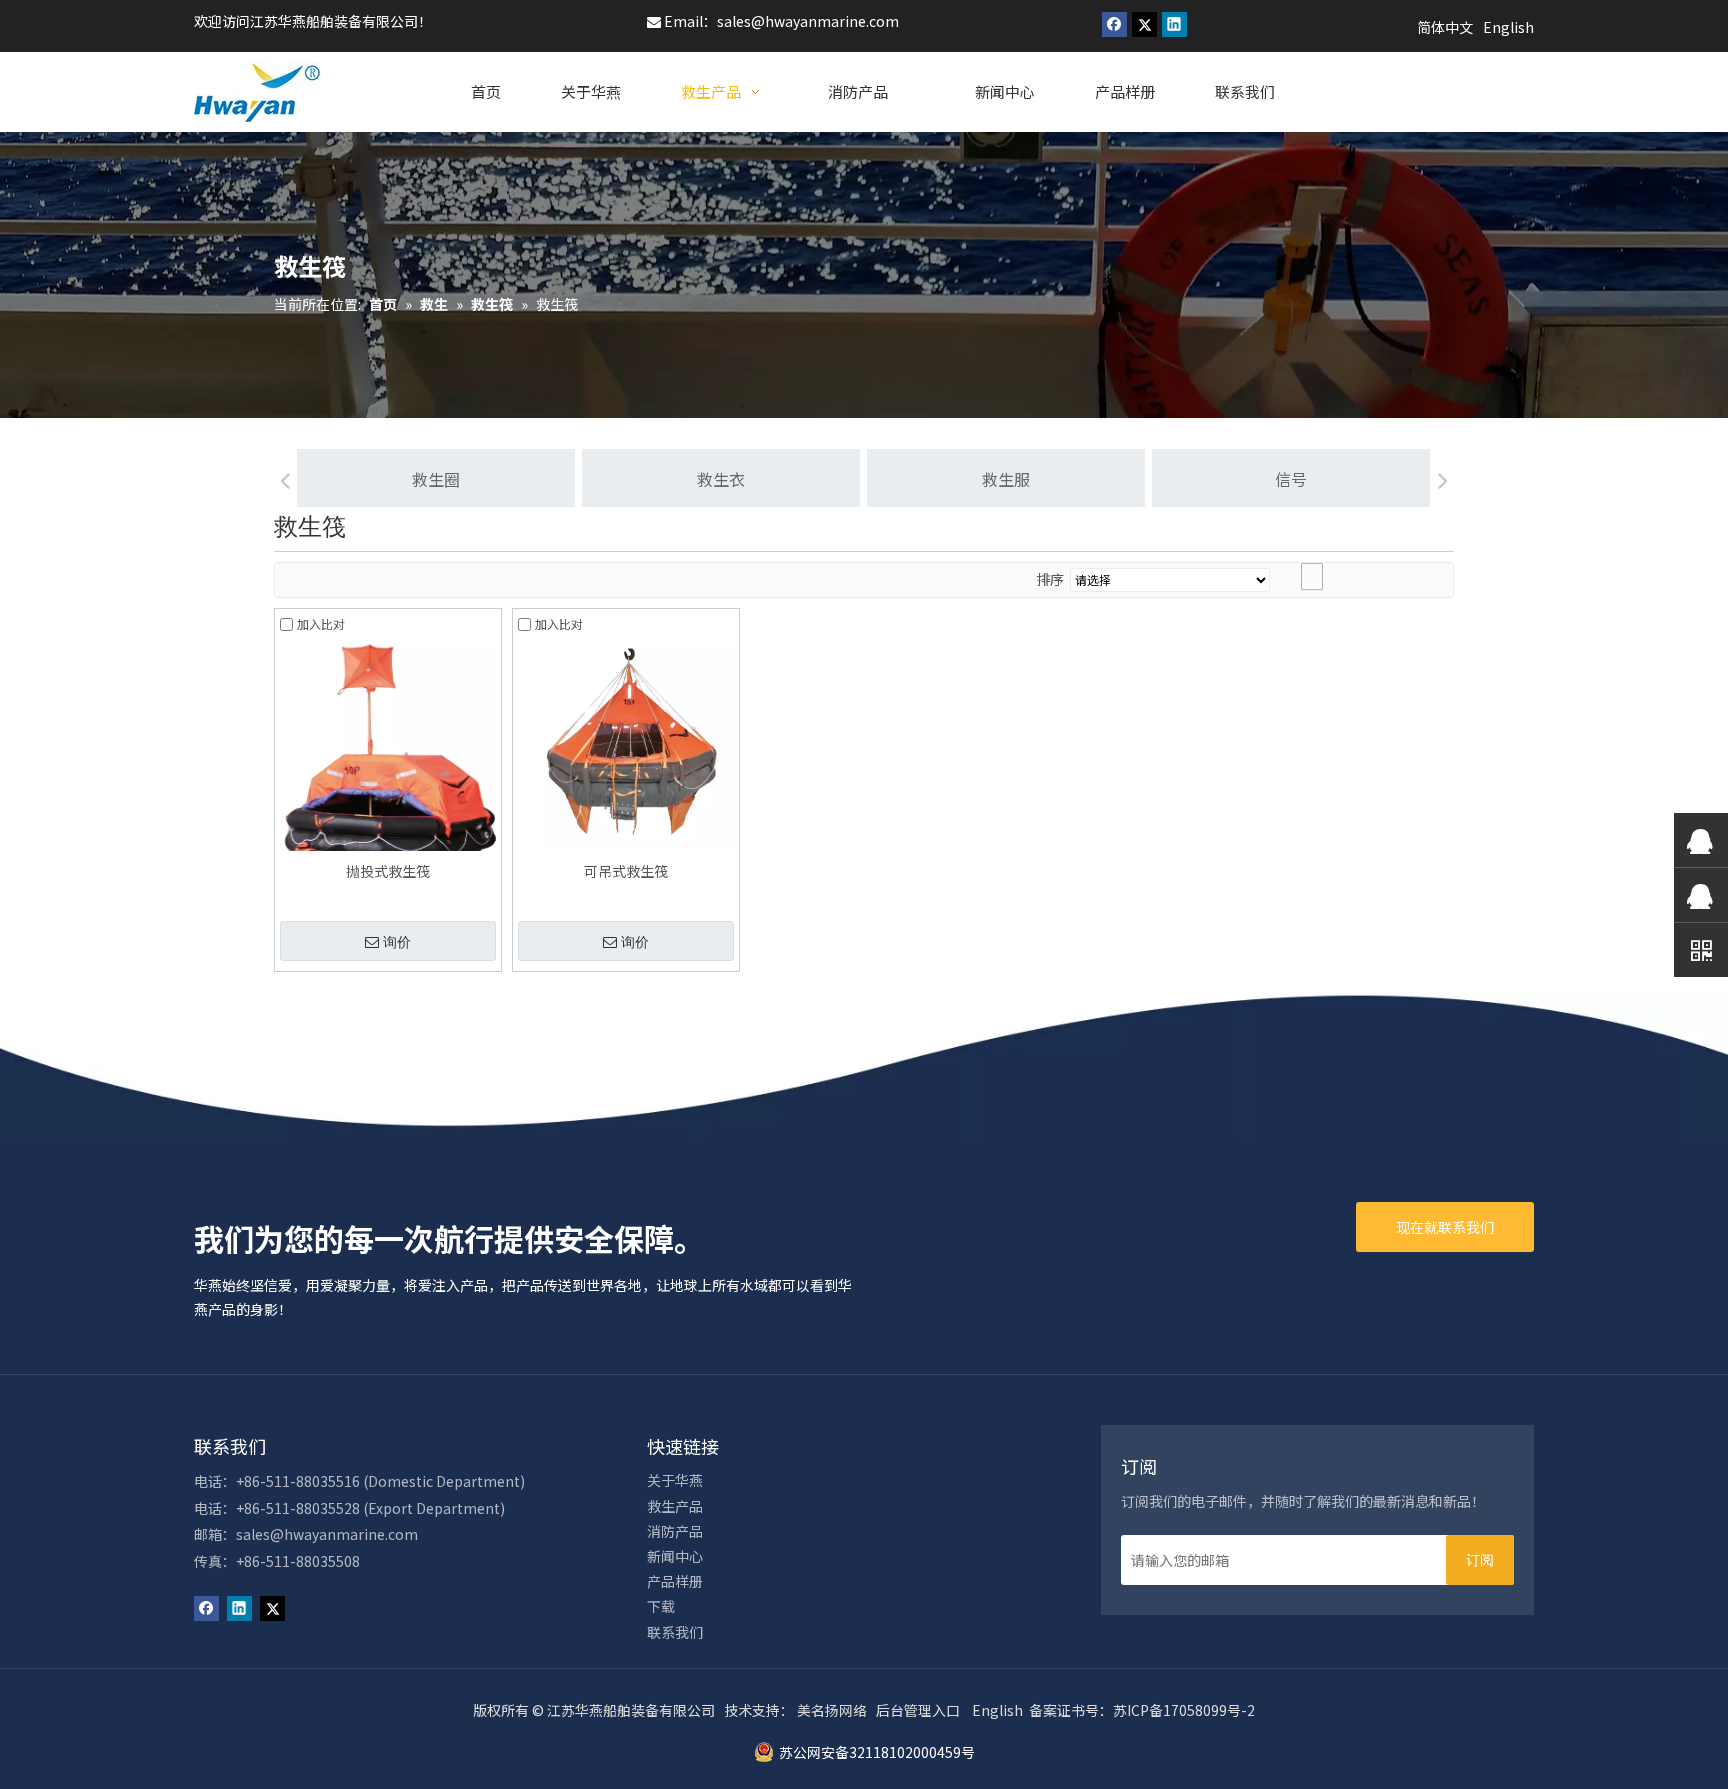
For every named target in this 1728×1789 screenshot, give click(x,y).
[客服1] (1701, 839)
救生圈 (436, 479)
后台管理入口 (918, 1710)
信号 (1291, 479)
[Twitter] (1144, 24)
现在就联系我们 (1445, 1227)
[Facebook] (1114, 24)
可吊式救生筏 (626, 871)
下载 (661, 1606)
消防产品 (675, 1531)
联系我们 (675, 1632)
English (997, 1710)
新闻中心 (675, 1556)
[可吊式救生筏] (626, 742)
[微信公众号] (1701, 949)
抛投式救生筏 (388, 871)
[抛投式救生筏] (388, 787)
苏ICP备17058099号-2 (1184, 1710)
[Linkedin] (1174, 24)
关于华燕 (675, 1480)
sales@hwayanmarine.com (808, 21)
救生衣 (721, 479)
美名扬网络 (832, 1710)
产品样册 (675, 1581)
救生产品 (675, 1506)
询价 (397, 942)
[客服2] (1701, 894)
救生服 (1006, 479)
